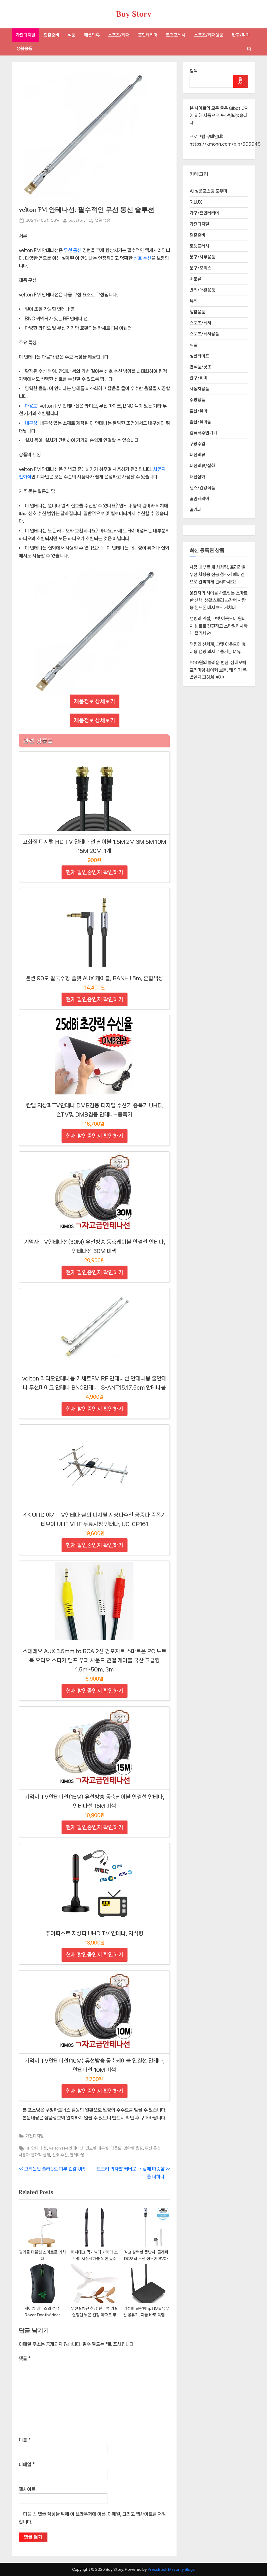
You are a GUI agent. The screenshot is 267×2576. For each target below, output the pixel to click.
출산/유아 (198, 411)
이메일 (27, 2464)
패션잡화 (197, 477)
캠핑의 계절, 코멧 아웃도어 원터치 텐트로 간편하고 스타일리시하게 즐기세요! (219, 626)
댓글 (25, 2358)
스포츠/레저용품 (209, 35)
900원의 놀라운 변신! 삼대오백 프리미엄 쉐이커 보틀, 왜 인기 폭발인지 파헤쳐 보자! (218, 670)
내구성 (31, 423)
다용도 (31, 406)
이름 (25, 2440)
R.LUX (196, 202)
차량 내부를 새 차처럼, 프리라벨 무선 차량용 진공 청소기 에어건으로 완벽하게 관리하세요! (218, 575)
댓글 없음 (103, 221)
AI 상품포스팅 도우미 (208, 191)
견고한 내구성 (97, 2148)
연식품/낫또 (200, 367)
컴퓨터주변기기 (203, 433)
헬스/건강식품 (202, 488)
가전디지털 (25, 35)
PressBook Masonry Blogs (171, 2569)
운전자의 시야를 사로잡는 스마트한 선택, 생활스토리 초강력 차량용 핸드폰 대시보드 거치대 (219, 600)
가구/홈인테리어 (204, 213)
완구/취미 (241, 35)
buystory (77, 220)
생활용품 (24, 48)
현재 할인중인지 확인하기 (95, 872)
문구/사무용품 (202, 257)
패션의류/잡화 (202, 466)
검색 (193, 71)
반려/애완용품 (202, 290)
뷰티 (193, 301)
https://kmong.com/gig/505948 (225, 144)
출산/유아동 (200, 422)
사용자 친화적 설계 (34, 2155)
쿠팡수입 (197, 444)
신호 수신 (142, 258)
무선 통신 (72, 250)
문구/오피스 (200, 268)
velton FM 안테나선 (66, 2148)
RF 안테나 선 (36, 2148)
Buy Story (134, 14)
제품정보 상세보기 (95, 701)
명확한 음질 (133, 2148)
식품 (71, 35)
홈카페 (195, 510)
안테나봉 (77, 2155)
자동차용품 (199, 389)
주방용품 (197, 400)
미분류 (195, 279)
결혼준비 (51, 35)
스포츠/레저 (119, 35)
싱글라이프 (199, 356)
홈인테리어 (148, 35)
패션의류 (92, 35)
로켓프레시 (176, 35)
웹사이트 (27, 2489)
